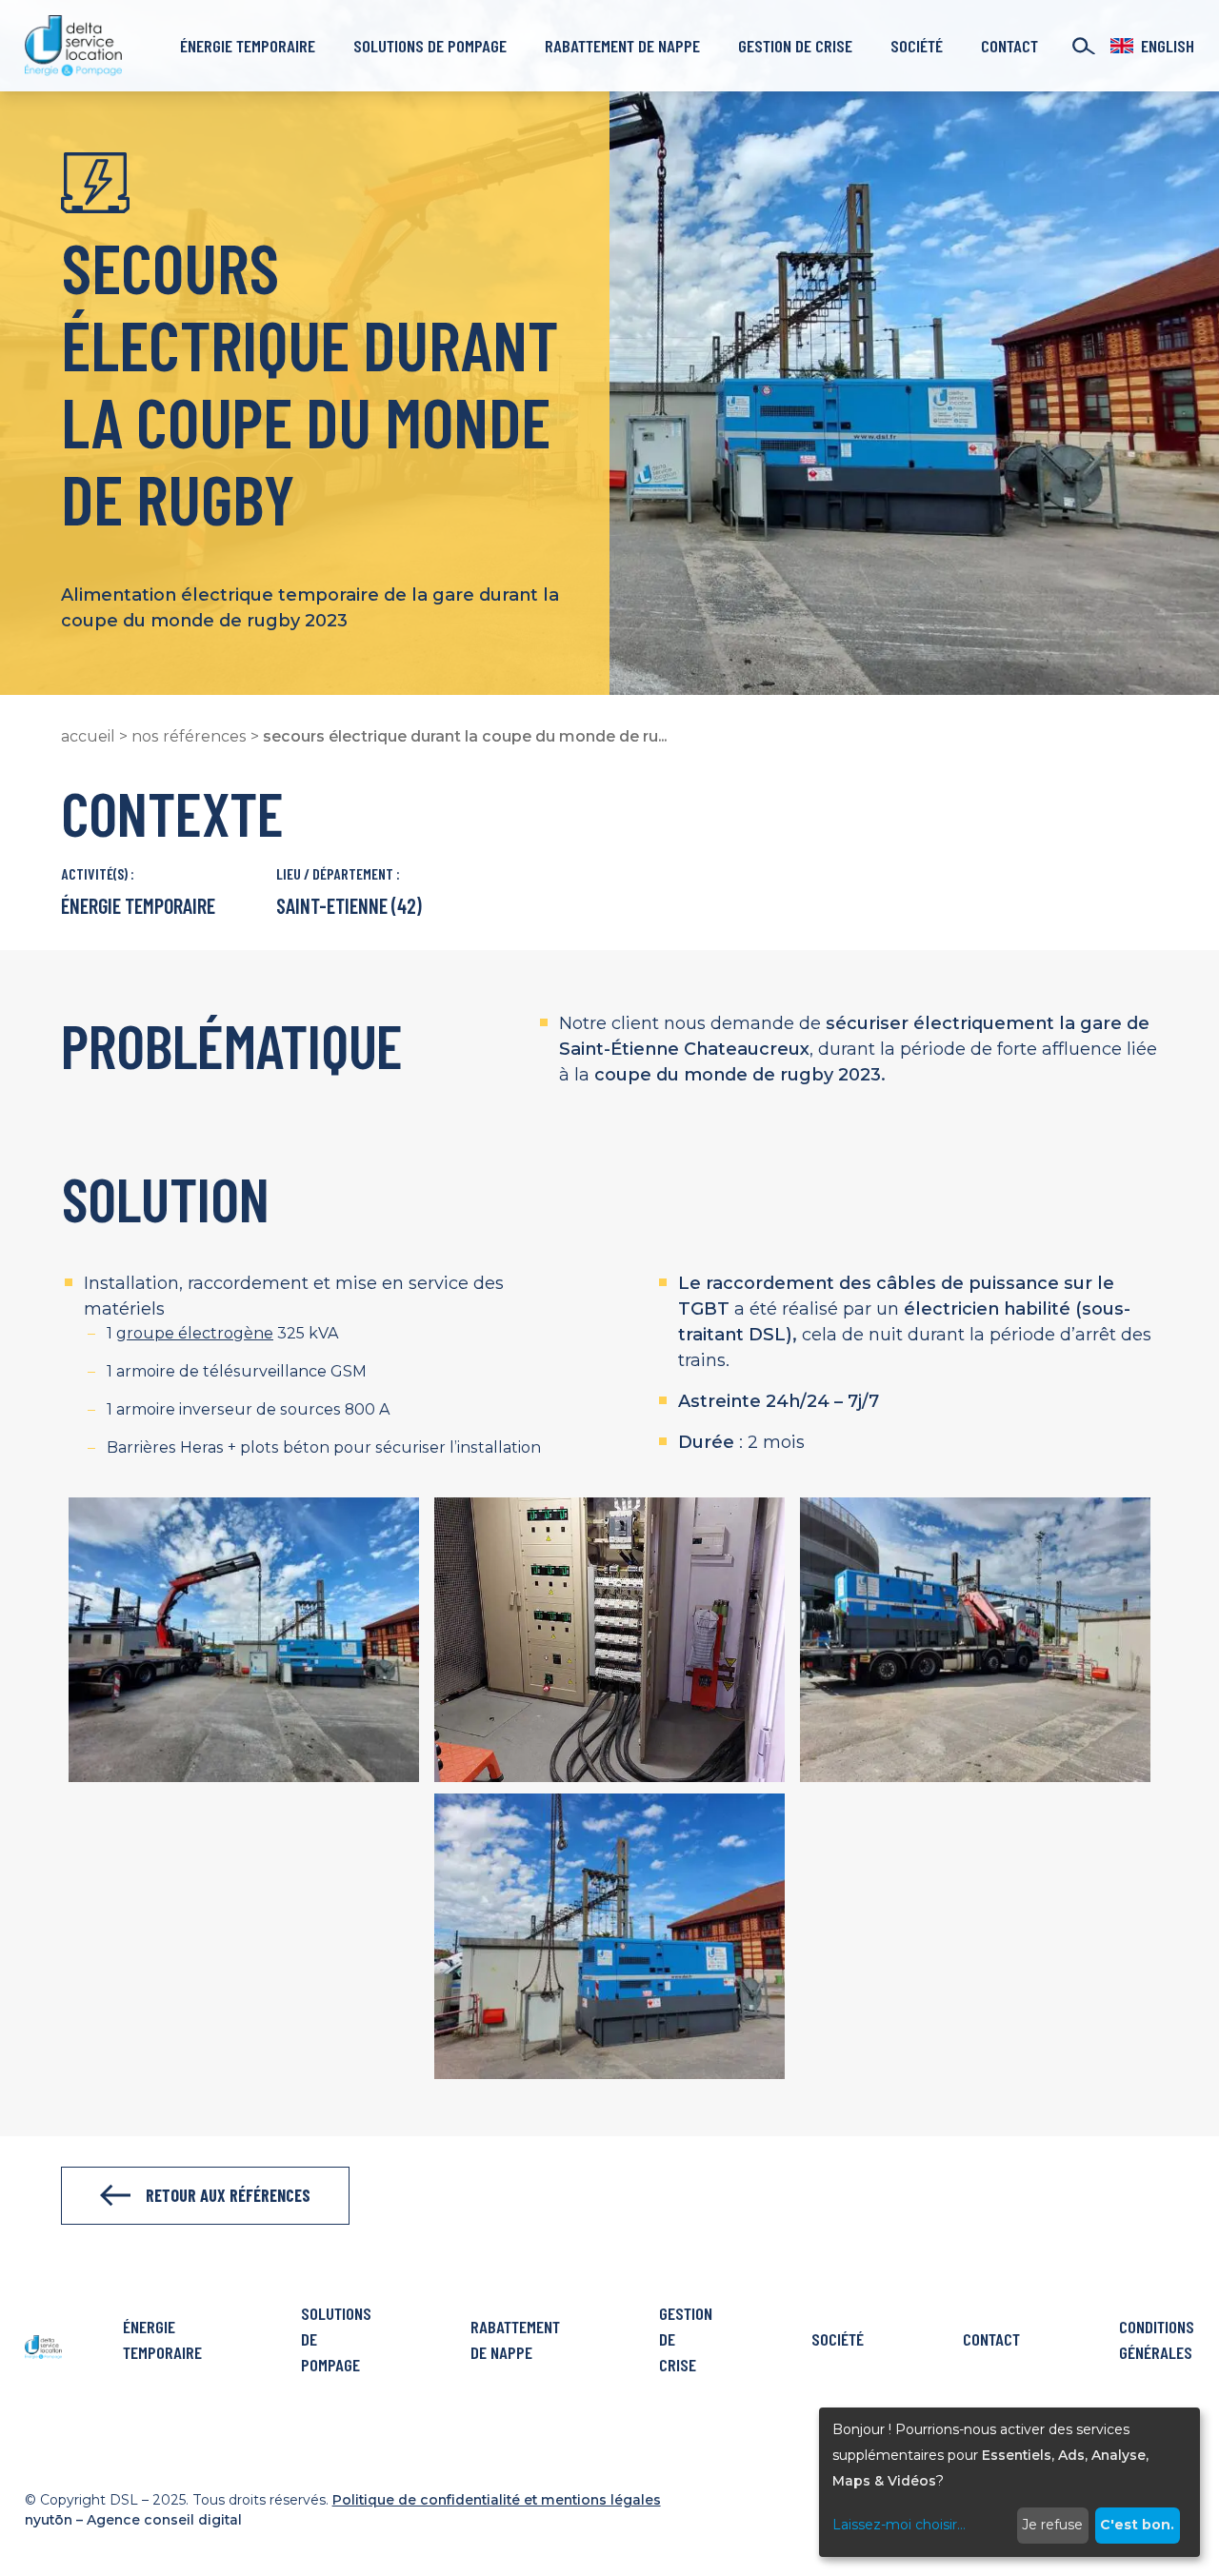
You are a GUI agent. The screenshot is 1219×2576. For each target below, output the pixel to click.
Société (917, 46)
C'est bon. (1137, 2525)
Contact (1009, 46)
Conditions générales (1157, 2339)
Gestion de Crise (795, 46)
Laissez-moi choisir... (899, 2525)
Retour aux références (228, 2195)
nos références (189, 736)
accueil (88, 736)
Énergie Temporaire (248, 46)
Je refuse (1052, 2525)
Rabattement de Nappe (622, 46)
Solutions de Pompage (430, 46)
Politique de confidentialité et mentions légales (497, 2500)
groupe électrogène (195, 1333)
